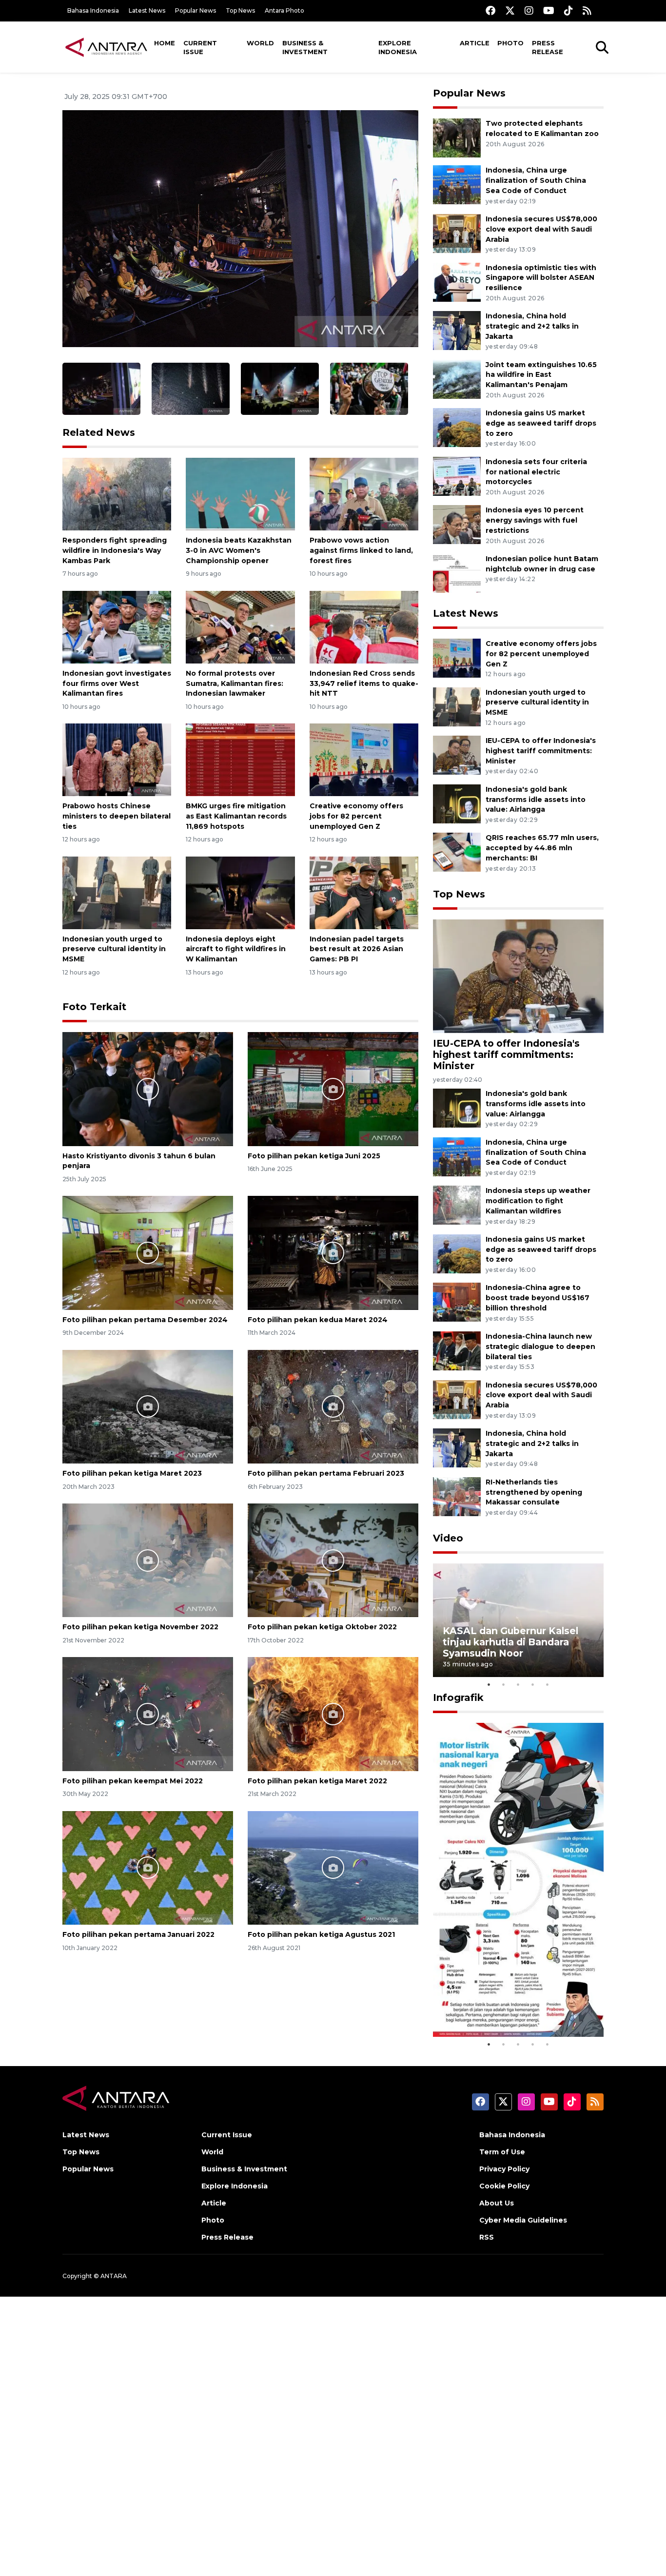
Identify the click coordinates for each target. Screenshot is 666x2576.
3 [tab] (518, 1684)
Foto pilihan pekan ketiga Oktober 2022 (322, 1627)
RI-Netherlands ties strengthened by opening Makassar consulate (534, 1492)
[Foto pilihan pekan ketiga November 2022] (148, 1560)
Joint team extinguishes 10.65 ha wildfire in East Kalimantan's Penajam (541, 375)
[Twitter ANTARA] (510, 10)
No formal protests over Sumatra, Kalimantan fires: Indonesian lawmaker (235, 683)
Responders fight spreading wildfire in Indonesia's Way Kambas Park (115, 550)
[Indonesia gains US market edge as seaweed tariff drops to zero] (457, 427)
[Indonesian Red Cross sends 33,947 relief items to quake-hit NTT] (364, 627)
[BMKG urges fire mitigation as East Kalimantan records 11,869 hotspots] (240, 759)
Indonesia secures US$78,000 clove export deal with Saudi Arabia (541, 229)
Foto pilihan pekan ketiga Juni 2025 (314, 1156)
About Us (497, 2203)
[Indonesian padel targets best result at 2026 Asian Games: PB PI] (364, 892)
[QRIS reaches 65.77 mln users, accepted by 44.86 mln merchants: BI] (457, 852)
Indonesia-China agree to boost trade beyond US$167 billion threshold (538, 1298)
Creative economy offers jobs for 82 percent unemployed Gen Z (356, 816)
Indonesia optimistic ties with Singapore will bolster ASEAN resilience (541, 278)
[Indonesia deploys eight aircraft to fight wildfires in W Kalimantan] (240, 892)
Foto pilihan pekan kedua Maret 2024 (318, 1320)
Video (448, 1538)
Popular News (196, 10)
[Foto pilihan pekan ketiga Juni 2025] (333, 1088)
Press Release (548, 47)
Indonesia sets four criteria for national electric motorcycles (536, 472)
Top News (240, 10)
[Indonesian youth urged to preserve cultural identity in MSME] (117, 892)
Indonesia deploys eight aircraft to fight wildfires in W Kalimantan (236, 949)
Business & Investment (305, 47)
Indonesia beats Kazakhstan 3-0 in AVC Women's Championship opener (239, 550)
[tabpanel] (518, 1620)
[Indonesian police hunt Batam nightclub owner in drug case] (457, 573)
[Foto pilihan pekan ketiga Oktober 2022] (333, 1560)
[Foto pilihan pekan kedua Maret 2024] (333, 1252)
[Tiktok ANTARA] (568, 10)
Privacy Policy (504, 2169)
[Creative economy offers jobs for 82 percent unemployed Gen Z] (364, 759)
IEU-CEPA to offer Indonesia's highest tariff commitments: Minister (541, 751)
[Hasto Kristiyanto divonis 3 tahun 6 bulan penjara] (148, 1088)
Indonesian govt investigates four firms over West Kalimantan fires (117, 683)
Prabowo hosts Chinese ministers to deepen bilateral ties (117, 816)
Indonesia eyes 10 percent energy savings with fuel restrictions (535, 520)
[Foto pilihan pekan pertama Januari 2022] (148, 1867)
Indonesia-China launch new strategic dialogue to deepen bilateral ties (540, 1347)
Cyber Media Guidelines (523, 2220)
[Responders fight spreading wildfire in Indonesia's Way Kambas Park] (117, 494)
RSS (487, 2237)
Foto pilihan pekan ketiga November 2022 (140, 1627)
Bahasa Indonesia (93, 10)
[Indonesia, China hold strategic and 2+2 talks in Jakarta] (457, 330)
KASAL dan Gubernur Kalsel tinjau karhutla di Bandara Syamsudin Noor (510, 1642)
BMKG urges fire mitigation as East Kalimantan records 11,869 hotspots (236, 816)
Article (475, 43)
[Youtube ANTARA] (549, 10)
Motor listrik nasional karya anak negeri (509, 2007)
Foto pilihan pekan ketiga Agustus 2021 (321, 1934)
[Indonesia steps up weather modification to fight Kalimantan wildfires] (457, 1205)
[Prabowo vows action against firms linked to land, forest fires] (364, 494)
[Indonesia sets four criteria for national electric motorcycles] (457, 476)
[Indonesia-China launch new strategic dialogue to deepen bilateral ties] (457, 1350)
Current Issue (200, 47)
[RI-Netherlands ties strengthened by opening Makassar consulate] (457, 1496)
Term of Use (502, 2152)
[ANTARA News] (106, 47)
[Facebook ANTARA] (490, 10)
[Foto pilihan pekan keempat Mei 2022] (148, 1713)
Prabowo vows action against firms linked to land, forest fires (361, 550)
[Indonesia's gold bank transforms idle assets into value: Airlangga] (457, 803)
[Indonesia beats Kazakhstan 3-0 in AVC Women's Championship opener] (240, 494)
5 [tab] (548, 1684)
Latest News (147, 10)
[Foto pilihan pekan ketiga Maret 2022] (333, 1713)
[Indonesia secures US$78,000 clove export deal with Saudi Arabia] (457, 233)
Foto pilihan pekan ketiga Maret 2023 (132, 1473)
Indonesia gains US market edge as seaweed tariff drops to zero (541, 423)
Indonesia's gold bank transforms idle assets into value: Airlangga (536, 800)
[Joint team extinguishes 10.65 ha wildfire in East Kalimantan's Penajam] (457, 379)
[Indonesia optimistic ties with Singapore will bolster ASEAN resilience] (457, 282)
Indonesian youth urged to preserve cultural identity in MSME (114, 949)
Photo (510, 43)
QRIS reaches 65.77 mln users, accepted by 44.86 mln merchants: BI (542, 848)
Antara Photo (284, 10)
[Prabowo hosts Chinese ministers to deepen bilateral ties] (117, 759)
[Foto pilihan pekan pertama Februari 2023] (333, 1406)
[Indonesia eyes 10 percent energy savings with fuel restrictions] (457, 524)
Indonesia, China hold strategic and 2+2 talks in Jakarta (532, 326)
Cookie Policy (504, 2186)
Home (165, 43)
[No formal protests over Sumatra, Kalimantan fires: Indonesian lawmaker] (240, 627)
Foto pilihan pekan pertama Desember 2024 (145, 1320)
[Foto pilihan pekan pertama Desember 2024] (148, 1252)
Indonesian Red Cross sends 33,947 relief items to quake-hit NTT (364, 683)
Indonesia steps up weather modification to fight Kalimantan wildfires (538, 1201)
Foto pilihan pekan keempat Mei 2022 (133, 1781)
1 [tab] (489, 1684)
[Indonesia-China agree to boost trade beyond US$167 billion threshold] (457, 1302)
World (260, 43)
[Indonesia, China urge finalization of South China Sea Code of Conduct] (457, 185)
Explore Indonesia (398, 47)
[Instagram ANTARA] (529, 10)
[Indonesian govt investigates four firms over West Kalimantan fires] (117, 627)
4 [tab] (533, 1684)
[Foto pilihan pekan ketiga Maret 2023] (148, 1406)
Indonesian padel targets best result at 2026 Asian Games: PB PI (357, 949)
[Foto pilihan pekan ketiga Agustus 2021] (333, 1867)
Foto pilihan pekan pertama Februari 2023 (326, 1473)
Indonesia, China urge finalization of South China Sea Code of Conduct (536, 180)
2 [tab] (504, 1684)
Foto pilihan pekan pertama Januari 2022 (138, 1934)
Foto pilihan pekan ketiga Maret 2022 (317, 1781)
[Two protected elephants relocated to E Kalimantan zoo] (457, 138)
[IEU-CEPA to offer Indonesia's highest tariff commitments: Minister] (457, 754)
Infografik (458, 1698)
